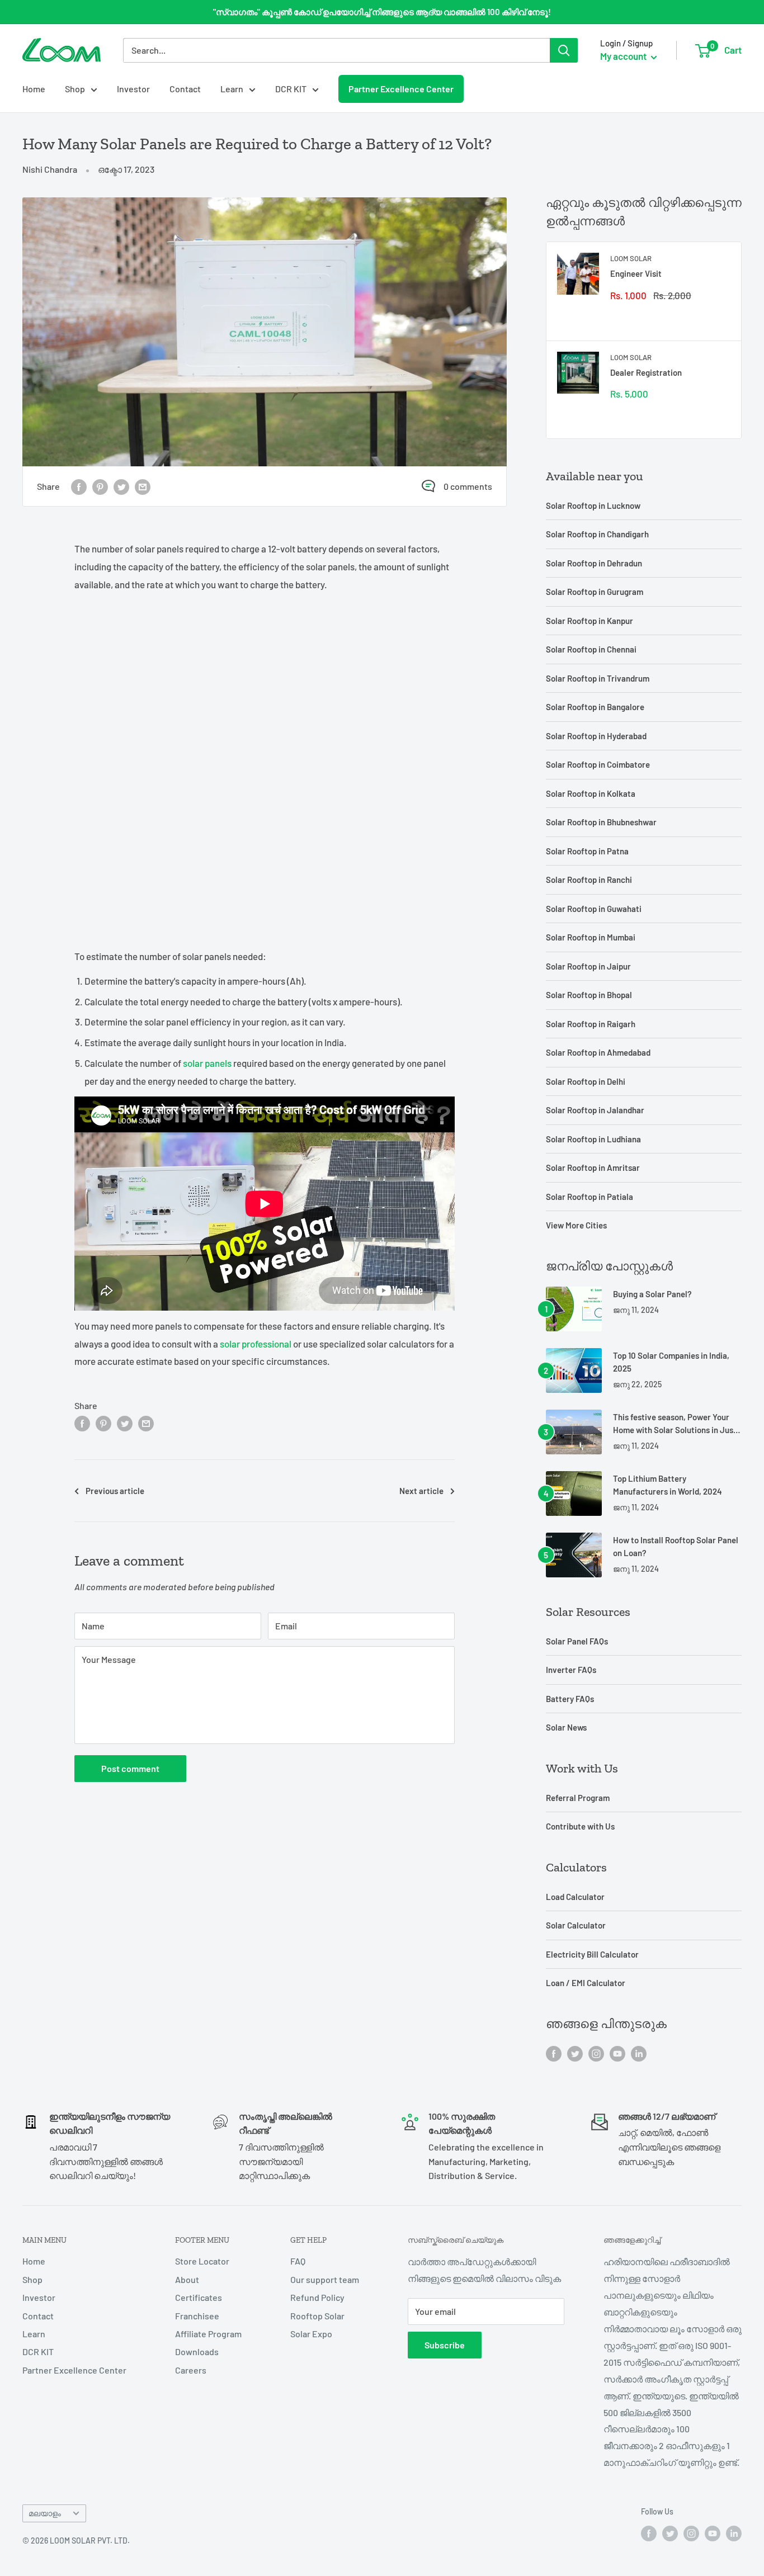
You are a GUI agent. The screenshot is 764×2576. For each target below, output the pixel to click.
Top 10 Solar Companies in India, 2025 (671, 1362)
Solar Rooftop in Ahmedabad (598, 1052)
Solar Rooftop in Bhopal (589, 995)
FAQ (298, 2261)
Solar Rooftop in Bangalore (595, 707)
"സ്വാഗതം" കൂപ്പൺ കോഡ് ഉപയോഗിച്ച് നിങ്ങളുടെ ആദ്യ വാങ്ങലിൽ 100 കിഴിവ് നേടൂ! (382, 12)
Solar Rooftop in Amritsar (593, 1168)
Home (34, 89)
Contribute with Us (580, 1826)
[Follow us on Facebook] (554, 2053)
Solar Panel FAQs (577, 1641)
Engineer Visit (636, 273)
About (187, 2279)
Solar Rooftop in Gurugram (595, 592)
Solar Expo (311, 2334)
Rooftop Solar (317, 2316)
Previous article (115, 1491)
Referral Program (578, 1798)
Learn (232, 89)
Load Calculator (575, 1897)
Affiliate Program (208, 2334)
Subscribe (445, 2345)
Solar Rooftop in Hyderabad (596, 736)
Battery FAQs (570, 1699)
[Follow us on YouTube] (617, 2053)
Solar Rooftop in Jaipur (588, 966)
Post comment (130, 1768)
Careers (191, 2370)
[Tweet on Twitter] (121, 486)
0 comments (468, 486)
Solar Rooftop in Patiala (589, 1197)
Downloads (197, 2352)
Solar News (566, 1727)
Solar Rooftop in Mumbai (591, 937)
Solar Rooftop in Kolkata (591, 793)
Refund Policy (317, 2297)
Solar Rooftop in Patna (587, 851)
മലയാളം (45, 2513)
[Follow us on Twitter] (575, 2053)
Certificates (199, 2297)
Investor (133, 89)
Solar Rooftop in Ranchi (589, 880)
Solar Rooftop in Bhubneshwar (601, 822)
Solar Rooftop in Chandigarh (597, 534)
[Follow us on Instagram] (596, 2053)
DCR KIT (291, 89)
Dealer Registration (646, 372)
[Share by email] (143, 486)
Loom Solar (631, 258)
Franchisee (197, 2316)
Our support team (325, 2279)
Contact (185, 89)
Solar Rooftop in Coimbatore (598, 764)
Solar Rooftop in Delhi (586, 1081)
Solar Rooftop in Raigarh (591, 1024)
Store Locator (202, 2261)
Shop (75, 89)
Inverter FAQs (571, 1670)
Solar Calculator (576, 1925)
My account (624, 56)
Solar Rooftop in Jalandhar (595, 1110)
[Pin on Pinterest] (100, 486)
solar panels (207, 1063)
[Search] (564, 50)
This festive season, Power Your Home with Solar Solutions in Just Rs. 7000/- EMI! (675, 1424)
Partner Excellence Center (401, 89)
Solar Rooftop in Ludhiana (593, 1139)
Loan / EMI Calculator (586, 1983)
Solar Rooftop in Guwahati (594, 909)
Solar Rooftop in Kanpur (589, 621)
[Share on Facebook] (79, 486)
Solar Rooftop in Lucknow (593, 505)
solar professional (256, 1344)
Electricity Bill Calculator (592, 1954)
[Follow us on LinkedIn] (639, 2053)
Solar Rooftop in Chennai (591, 649)
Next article (421, 1491)
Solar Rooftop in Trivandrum (598, 678)
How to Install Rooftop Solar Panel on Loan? (676, 1546)
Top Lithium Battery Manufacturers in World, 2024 (668, 1485)
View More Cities (576, 1225)
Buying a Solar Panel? (652, 1294)
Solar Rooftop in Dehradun (594, 563)
